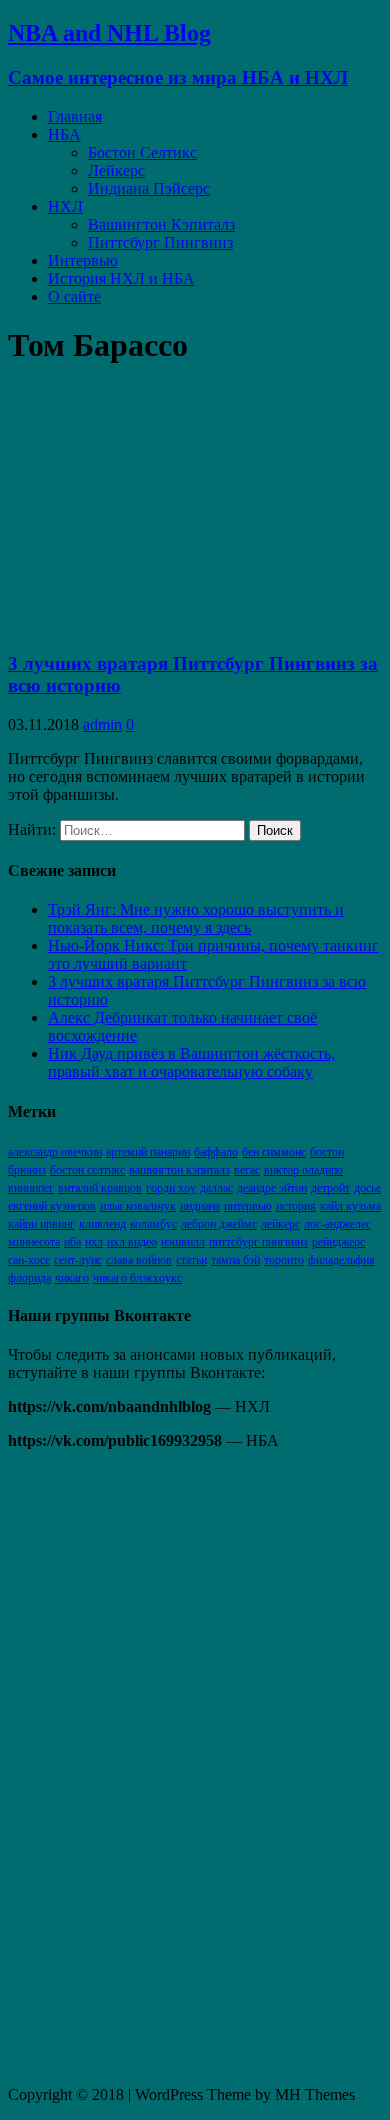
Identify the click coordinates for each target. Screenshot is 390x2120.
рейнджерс (338, 1242)
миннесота (34, 1242)
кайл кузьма (350, 1206)
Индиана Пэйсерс (149, 188)
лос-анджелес (337, 1224)
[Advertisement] (158, 1766)
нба (72, 1242)
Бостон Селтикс (142, 152)
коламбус (153, 1224)
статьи (191, 1260)
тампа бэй (235, 1260)
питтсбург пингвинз (258, 1242)
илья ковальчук (138, 1206)
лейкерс (280, 1224)
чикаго (72, 1278)
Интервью (83, 260)
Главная (75, 116)
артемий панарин (148, 1152)
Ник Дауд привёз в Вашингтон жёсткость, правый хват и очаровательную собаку (191, 1062)
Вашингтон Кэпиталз (161, 224)
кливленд (102, 1224)
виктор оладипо (303, 1170)
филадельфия (341, 1260)
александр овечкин (55, 1152)
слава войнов (139, 1260)
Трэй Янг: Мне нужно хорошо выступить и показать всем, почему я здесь (196, 918)
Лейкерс (116, 170)
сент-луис (78, 1260)
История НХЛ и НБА (121, 278)
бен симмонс (274, 1152)
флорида (29, 1278)
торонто (284, 1260)
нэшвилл (183, 1242)
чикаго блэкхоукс (137, 1278)
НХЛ (65, 206)
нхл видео (132, 1242)
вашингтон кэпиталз (179, 1170)
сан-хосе (29, 1260)
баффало (216, 1152)
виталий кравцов (100, 1188)
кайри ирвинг (41, 1224)
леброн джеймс (219, 1224)
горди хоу (171, 1188)
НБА (64, 134)
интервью (248, 1206)
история (296, 1206)
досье (367, 1188)
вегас (247, 1170)
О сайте (74, 296)
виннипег (31, 1188)
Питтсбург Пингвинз (160, 242)
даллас (216, 1188)
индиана (200, 1206)
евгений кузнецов (52, 1206)
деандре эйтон (272, 1188)
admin (102, 724)
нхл (94, 1242)
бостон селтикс (87, 1170)
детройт (330, 1188)
